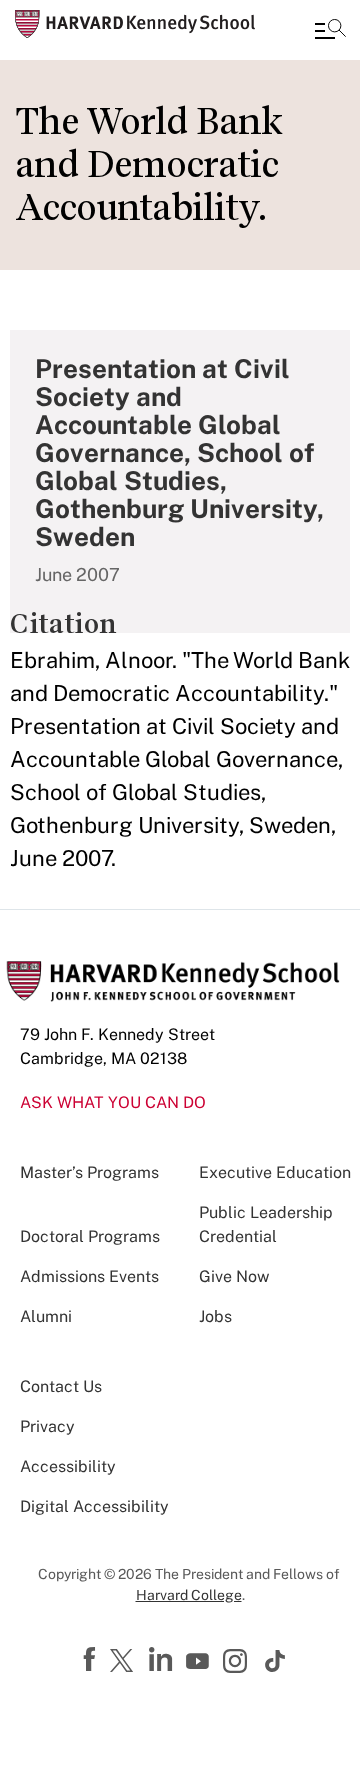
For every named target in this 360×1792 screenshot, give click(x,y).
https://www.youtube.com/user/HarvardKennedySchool (200, 1662)
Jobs (215, 1316)
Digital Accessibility (94, 1506)
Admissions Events (89, 1276)
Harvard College (189, 1595)
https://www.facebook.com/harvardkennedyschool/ (92, 1660)
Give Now (234, 1276)
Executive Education (275, 1172)
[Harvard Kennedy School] (135, 24)
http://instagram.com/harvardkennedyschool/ (238, 1663)
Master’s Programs (89, 1172)
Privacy (47, 1426)
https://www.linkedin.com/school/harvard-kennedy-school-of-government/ (163, 1660)
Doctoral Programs (90, 1236)
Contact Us (61, 1386)
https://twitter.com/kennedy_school (125, 1662)
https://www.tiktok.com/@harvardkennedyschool (276, 1661)
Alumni (46, 1316)
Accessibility (68, 1466)
